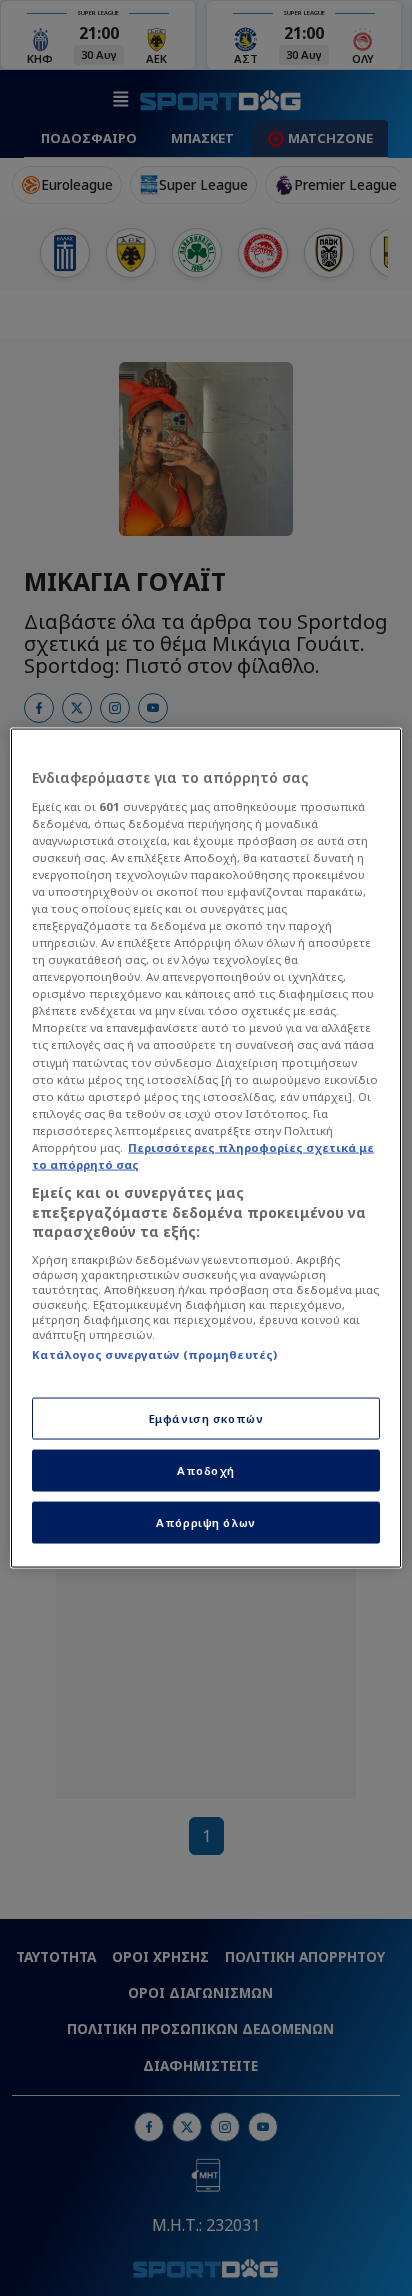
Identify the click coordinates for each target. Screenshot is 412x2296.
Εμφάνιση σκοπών (206, 1418)
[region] (205, 1148)
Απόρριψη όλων (205, 1522)
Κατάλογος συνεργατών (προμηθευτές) (154, 1353)
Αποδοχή (206, 1470)
